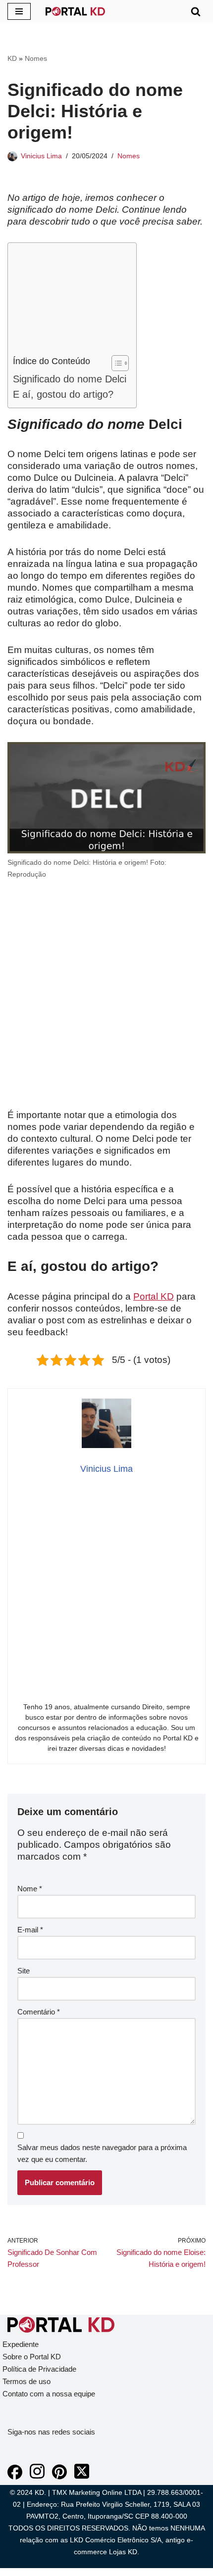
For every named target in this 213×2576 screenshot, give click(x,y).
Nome (30, 1889)
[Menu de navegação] (19, 11)
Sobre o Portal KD (32, 2357)
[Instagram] (37, 2477)
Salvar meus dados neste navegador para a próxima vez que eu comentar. (102, 2153)
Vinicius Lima (41, 156)
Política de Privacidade (39, 2369)
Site (24, 1971)
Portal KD (154, 1296)
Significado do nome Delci (70, 379)
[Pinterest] (59, 2477)
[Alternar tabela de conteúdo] (115, 363)
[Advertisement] (70, 301)
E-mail (30, 1930)
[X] (82, 2477)
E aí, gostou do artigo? (63, 394)
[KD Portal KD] (75, 11)
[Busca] (196, 11)
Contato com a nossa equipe (49, 2394)
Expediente (21, 2344)
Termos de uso (27, 2381)
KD (12, 58)
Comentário (39, 2012)
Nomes (36, 58)
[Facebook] (15, 2477)
